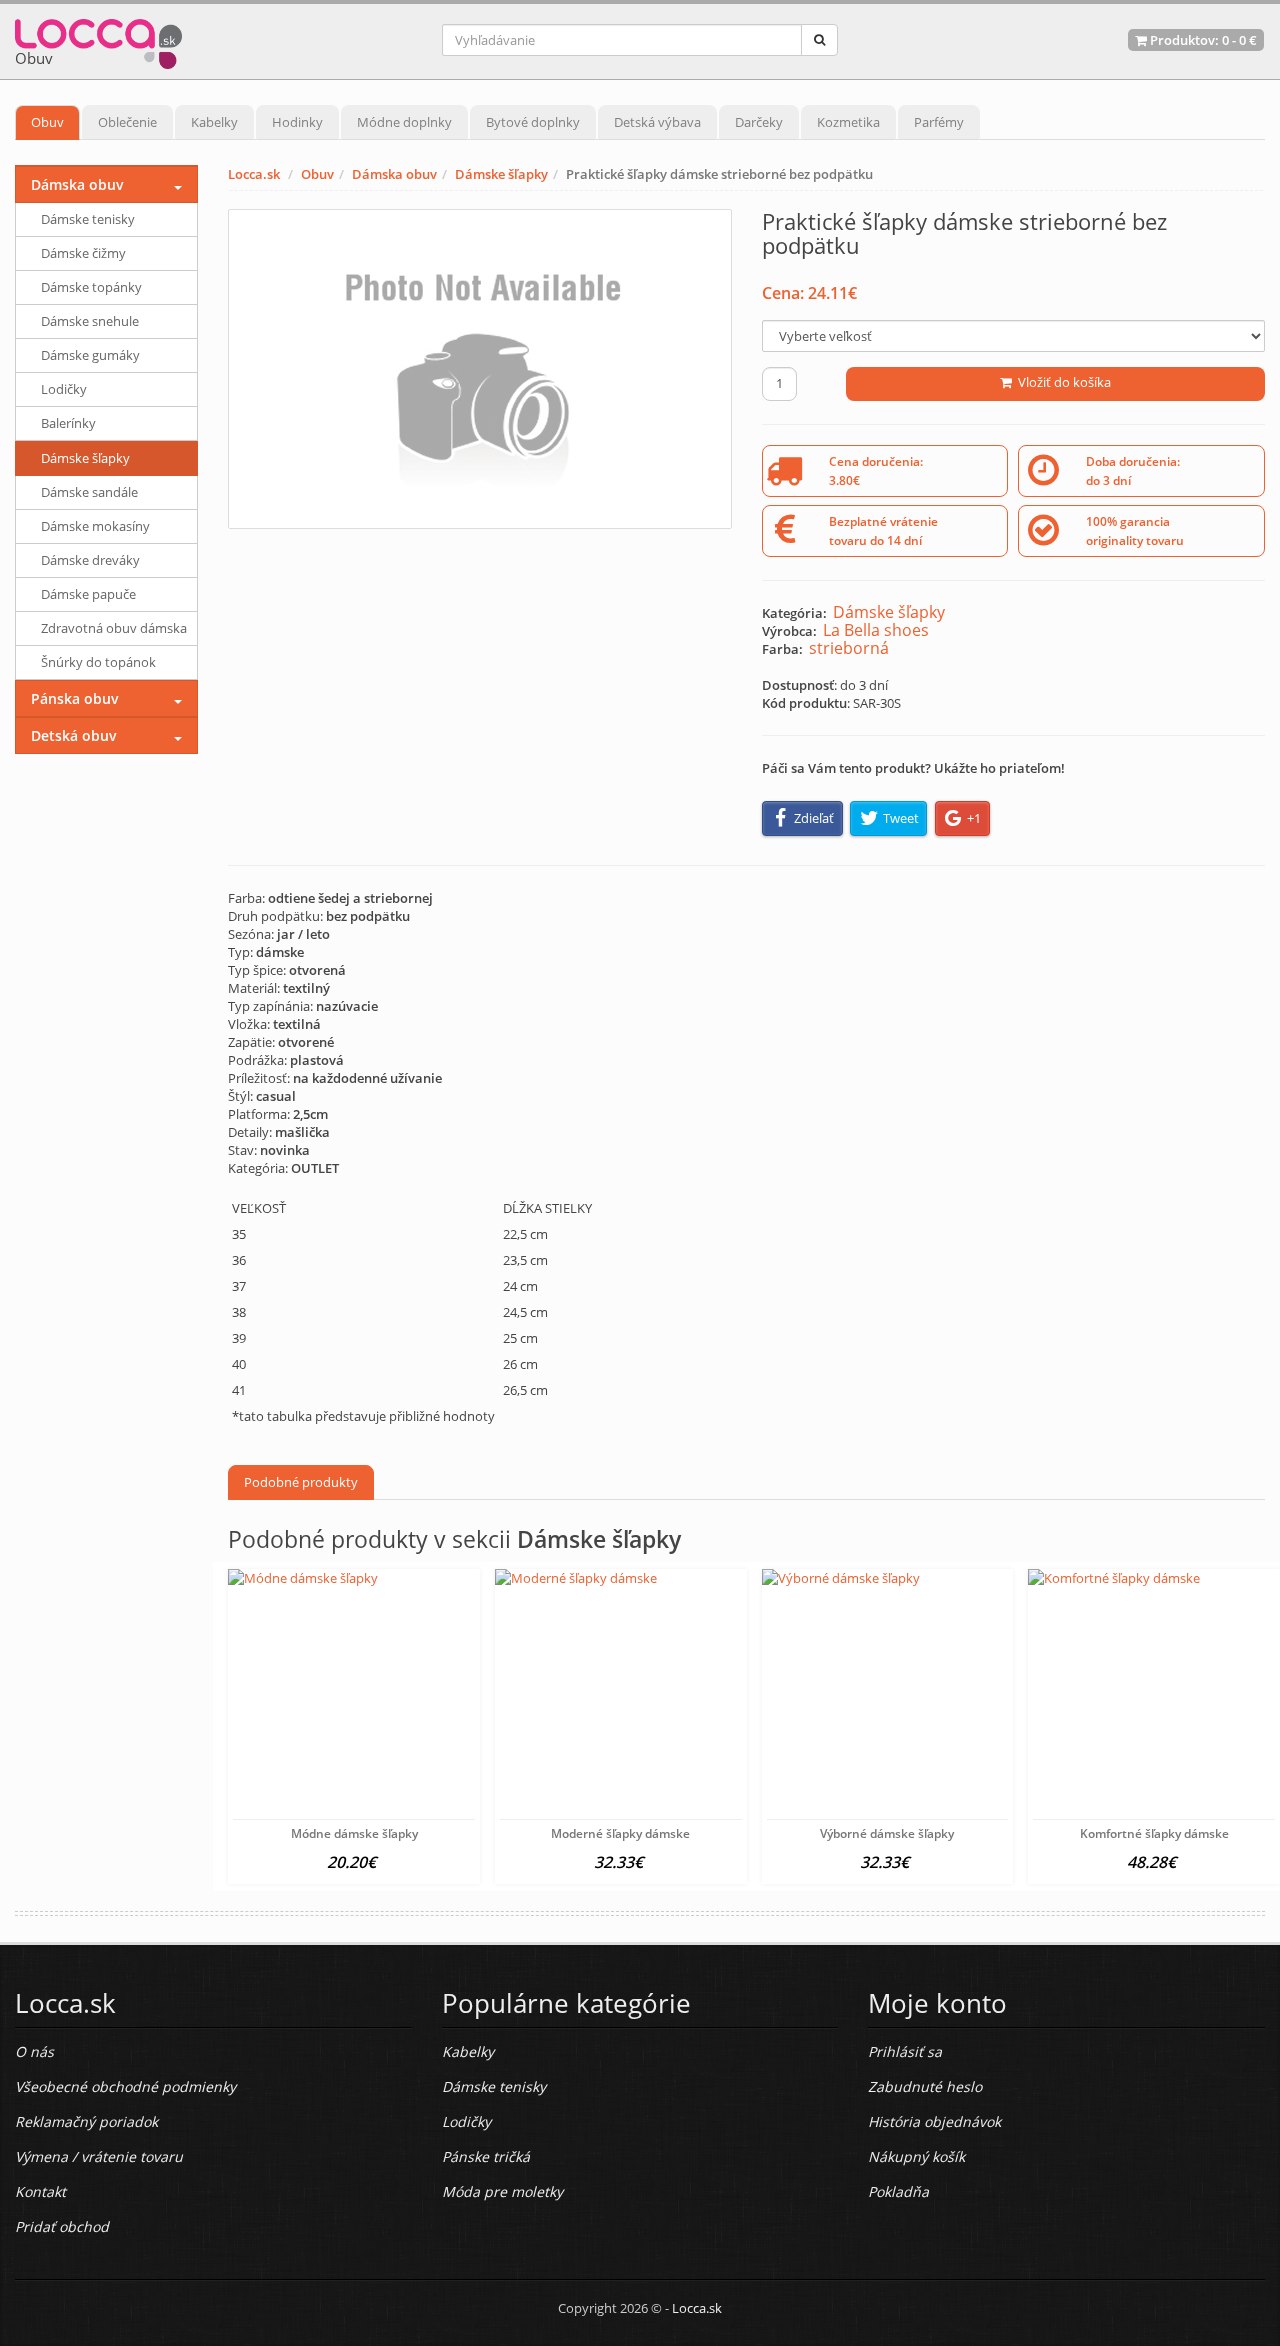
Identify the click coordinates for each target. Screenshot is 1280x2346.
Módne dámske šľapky (354, 1833)
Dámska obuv (394, 174)
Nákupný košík (916, 2156)
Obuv (47, 122)
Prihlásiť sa (905, 2051)
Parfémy (939, 122)
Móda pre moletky (502, 2191)
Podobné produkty (301, 1482)
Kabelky (214, 122)
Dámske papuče (88, 594)
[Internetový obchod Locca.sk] (98, 39)
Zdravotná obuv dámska (114, 628)
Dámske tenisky (88, 219)
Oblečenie (127, 122)
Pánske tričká (486, 2156)
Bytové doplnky (533, 122)
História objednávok (934, 2121)
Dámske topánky (91, 287)
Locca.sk (254, 174)
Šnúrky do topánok (98, 662)
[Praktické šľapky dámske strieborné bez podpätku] (479, 369)
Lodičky (64, 389)
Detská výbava (657, 122)
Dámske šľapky (501, 174)
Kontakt (40, 2191)
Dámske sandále (89, 492)
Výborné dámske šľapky (887, 1833)
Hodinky (297, 122)
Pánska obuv (75, 698)
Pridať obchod (62, 2226)
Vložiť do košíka (1061, 382)
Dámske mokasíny (95, 526)
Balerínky (68, 423)
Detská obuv (74, 735)
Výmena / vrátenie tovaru (99, 2156)
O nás (34, 2051)
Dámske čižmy (83, 253)
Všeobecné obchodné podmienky (125, 2086)
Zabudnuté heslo (925, 2086)
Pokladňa (898, 2191)
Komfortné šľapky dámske (1154, 1833)
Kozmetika (848, 122)
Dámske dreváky (90, 560)
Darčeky (759, 122)
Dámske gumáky (90, 355)
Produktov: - (1202, 40)
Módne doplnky (404, 122)
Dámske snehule (90, 321)
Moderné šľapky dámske (620, 1833)
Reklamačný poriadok (86, 2121)
